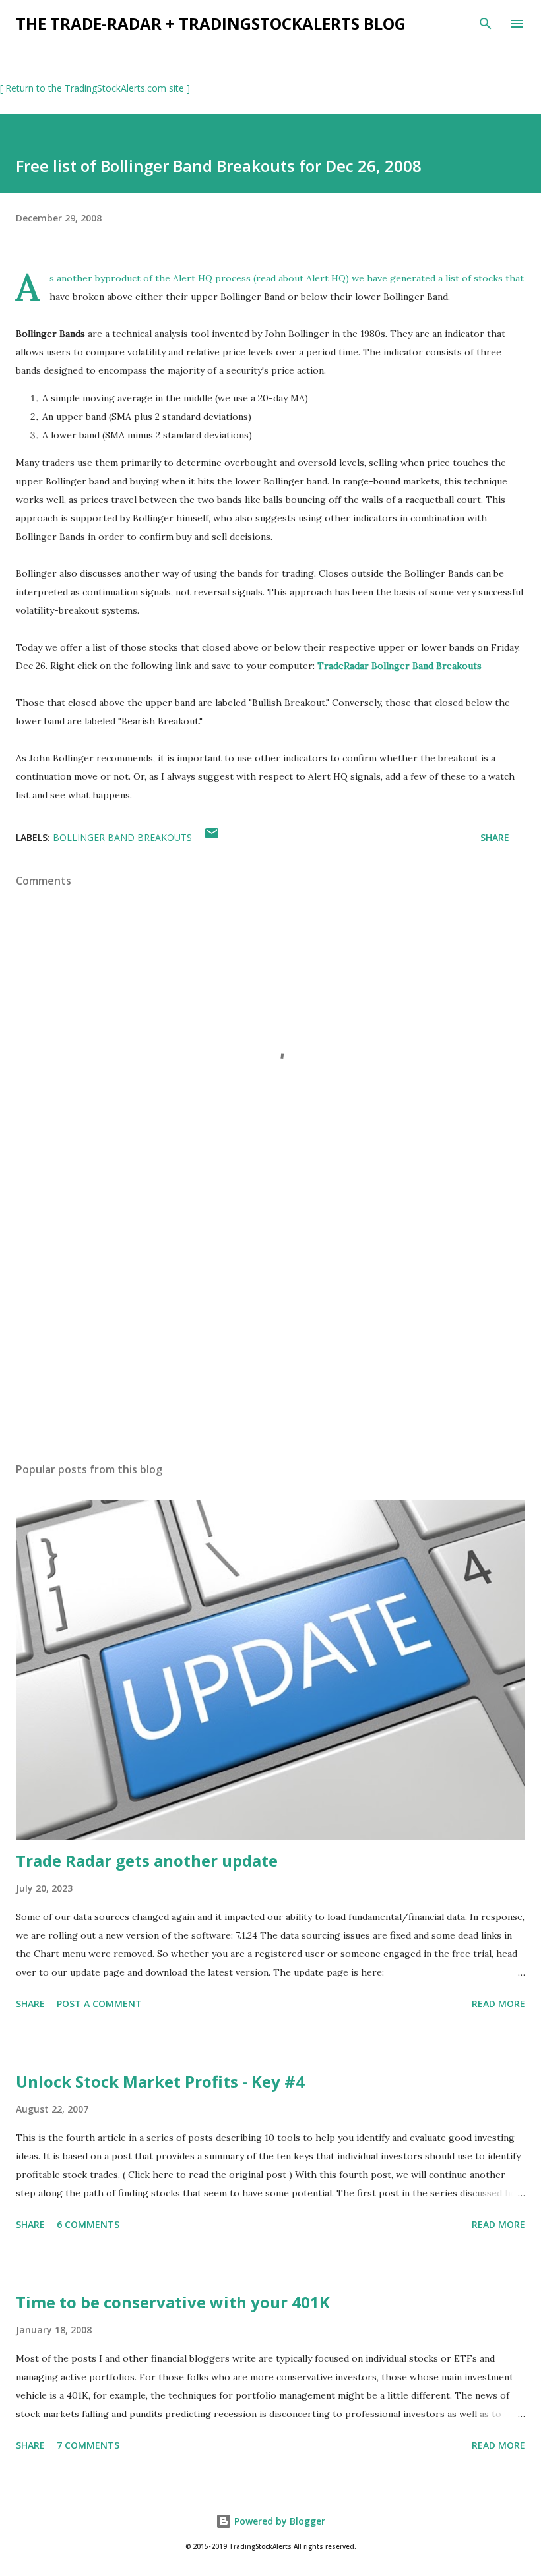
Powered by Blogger (278, 2521)
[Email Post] (212, 837)
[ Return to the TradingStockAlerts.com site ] (95, 88)
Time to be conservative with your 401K (173, 2302)
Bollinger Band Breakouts (122, 837)
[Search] (486, 24)
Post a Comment (99, 2004)
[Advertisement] (270, 1328)
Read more (498, 2004)
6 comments (88, 2224)
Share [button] (495, 837)
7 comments (88, 2445)
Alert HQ (326, 278)
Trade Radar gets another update (147, 1860)
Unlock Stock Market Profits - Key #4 (160, 2081)
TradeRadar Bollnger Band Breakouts (399, 666)
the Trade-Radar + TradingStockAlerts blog (211, 23)
